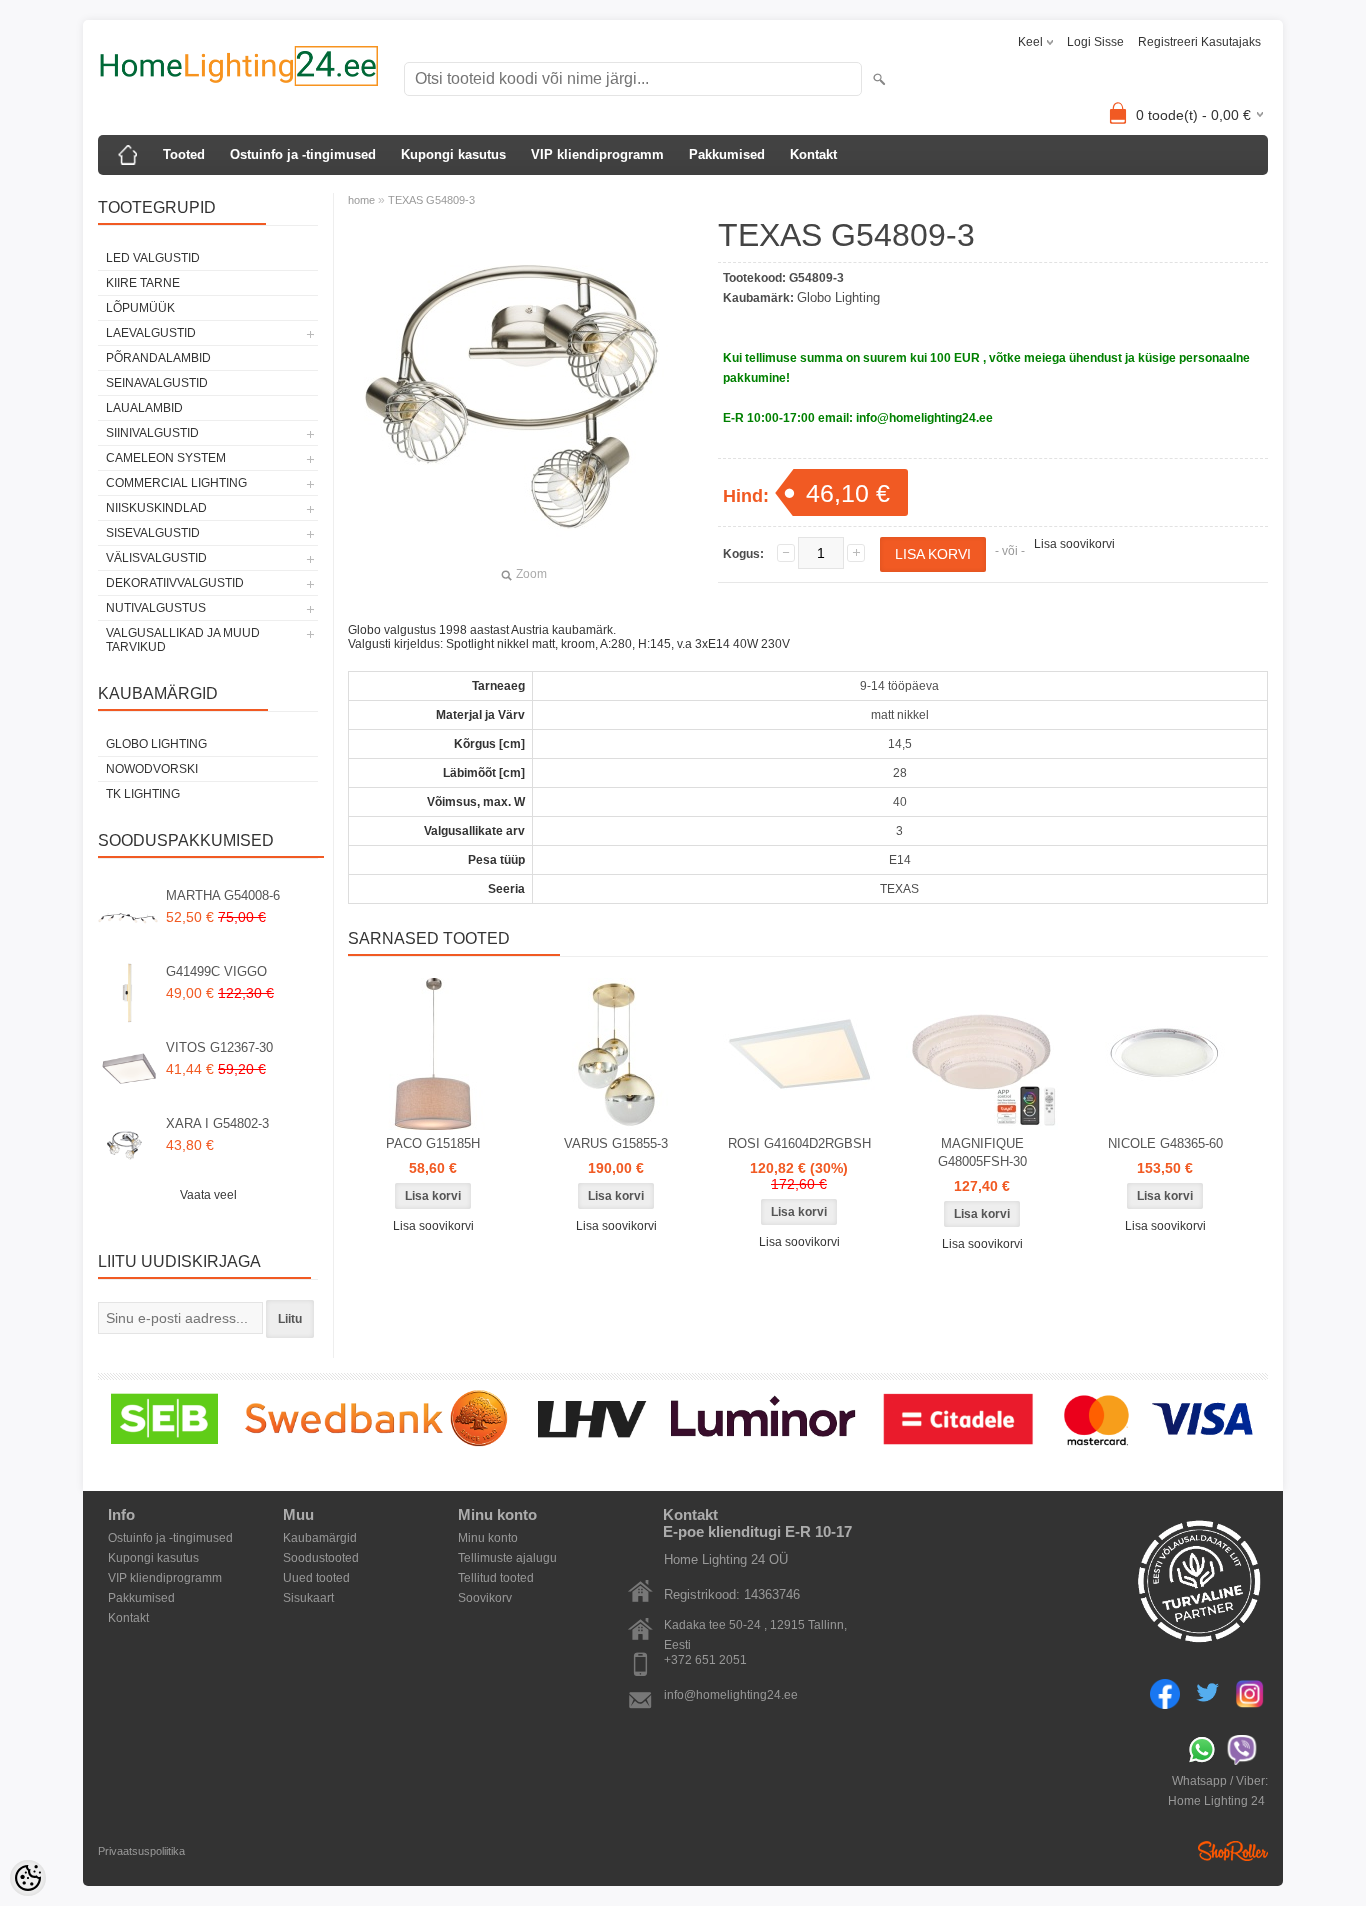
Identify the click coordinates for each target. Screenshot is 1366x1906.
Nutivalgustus (156, 608)
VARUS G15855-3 (616, 1143)
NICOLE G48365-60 (1165, 1143)
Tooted (184, 154)
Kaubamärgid (320, 1538)
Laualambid (144, 408)
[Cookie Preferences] (28, 1878)
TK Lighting (143, 794)
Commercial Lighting (176, 483)
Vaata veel (208, 1195)
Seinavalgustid (157, 383)
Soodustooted (321, 1558)
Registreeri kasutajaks (1199, 42)
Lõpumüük (140, 308)
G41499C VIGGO (216, 971)
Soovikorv (485, 1598)
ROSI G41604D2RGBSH (799, 1143)
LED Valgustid (153, 258)
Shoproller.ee (1233, 1851)
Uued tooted (316, 1578)
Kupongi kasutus (453, 154)
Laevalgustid (151, 333)
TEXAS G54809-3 (431, 200)
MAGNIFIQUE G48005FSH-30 (982, 1152)
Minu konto (488, 1538)
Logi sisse (1095, 42)
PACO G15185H (433, 1143)
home (361, 200)
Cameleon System (166, 458)
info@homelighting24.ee (731, 1695)
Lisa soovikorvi (1074, 544)
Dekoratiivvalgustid (175, 583)
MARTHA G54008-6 (223, 895)
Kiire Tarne (143, 283)
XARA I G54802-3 (217, 1123)
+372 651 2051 (705, 1660)
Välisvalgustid (156, 558)
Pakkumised (727, 154)
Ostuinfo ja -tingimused (303, 154)
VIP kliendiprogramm (597, 154)
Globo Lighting (156, 744)
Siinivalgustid (152, 433)
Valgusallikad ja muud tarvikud (183, 640)
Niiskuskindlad (156, 508)
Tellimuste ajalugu (507, 1558)
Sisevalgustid (153, 533)
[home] (128, 155)
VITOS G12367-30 (219, 1047)
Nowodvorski (152, 769)
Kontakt (813, 154)
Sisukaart (308, 1598)
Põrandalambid (158, 358)
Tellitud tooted (496, 1578)
